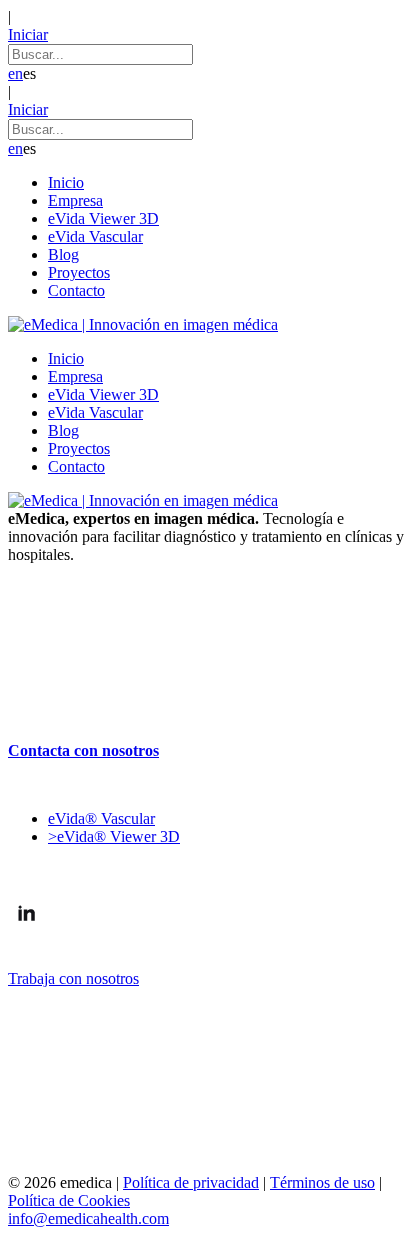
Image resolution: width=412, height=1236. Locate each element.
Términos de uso (322, 1182)
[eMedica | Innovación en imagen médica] (143, 324)
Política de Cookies (69, 1200)
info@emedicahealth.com (88, 1218)
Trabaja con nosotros (73, 978)
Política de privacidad (191, 1182)
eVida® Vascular (101, 818)
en (15, 73)
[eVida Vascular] (206, 602)
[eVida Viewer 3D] (206, 673)
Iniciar (28, 34)
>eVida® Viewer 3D (114, 836)
